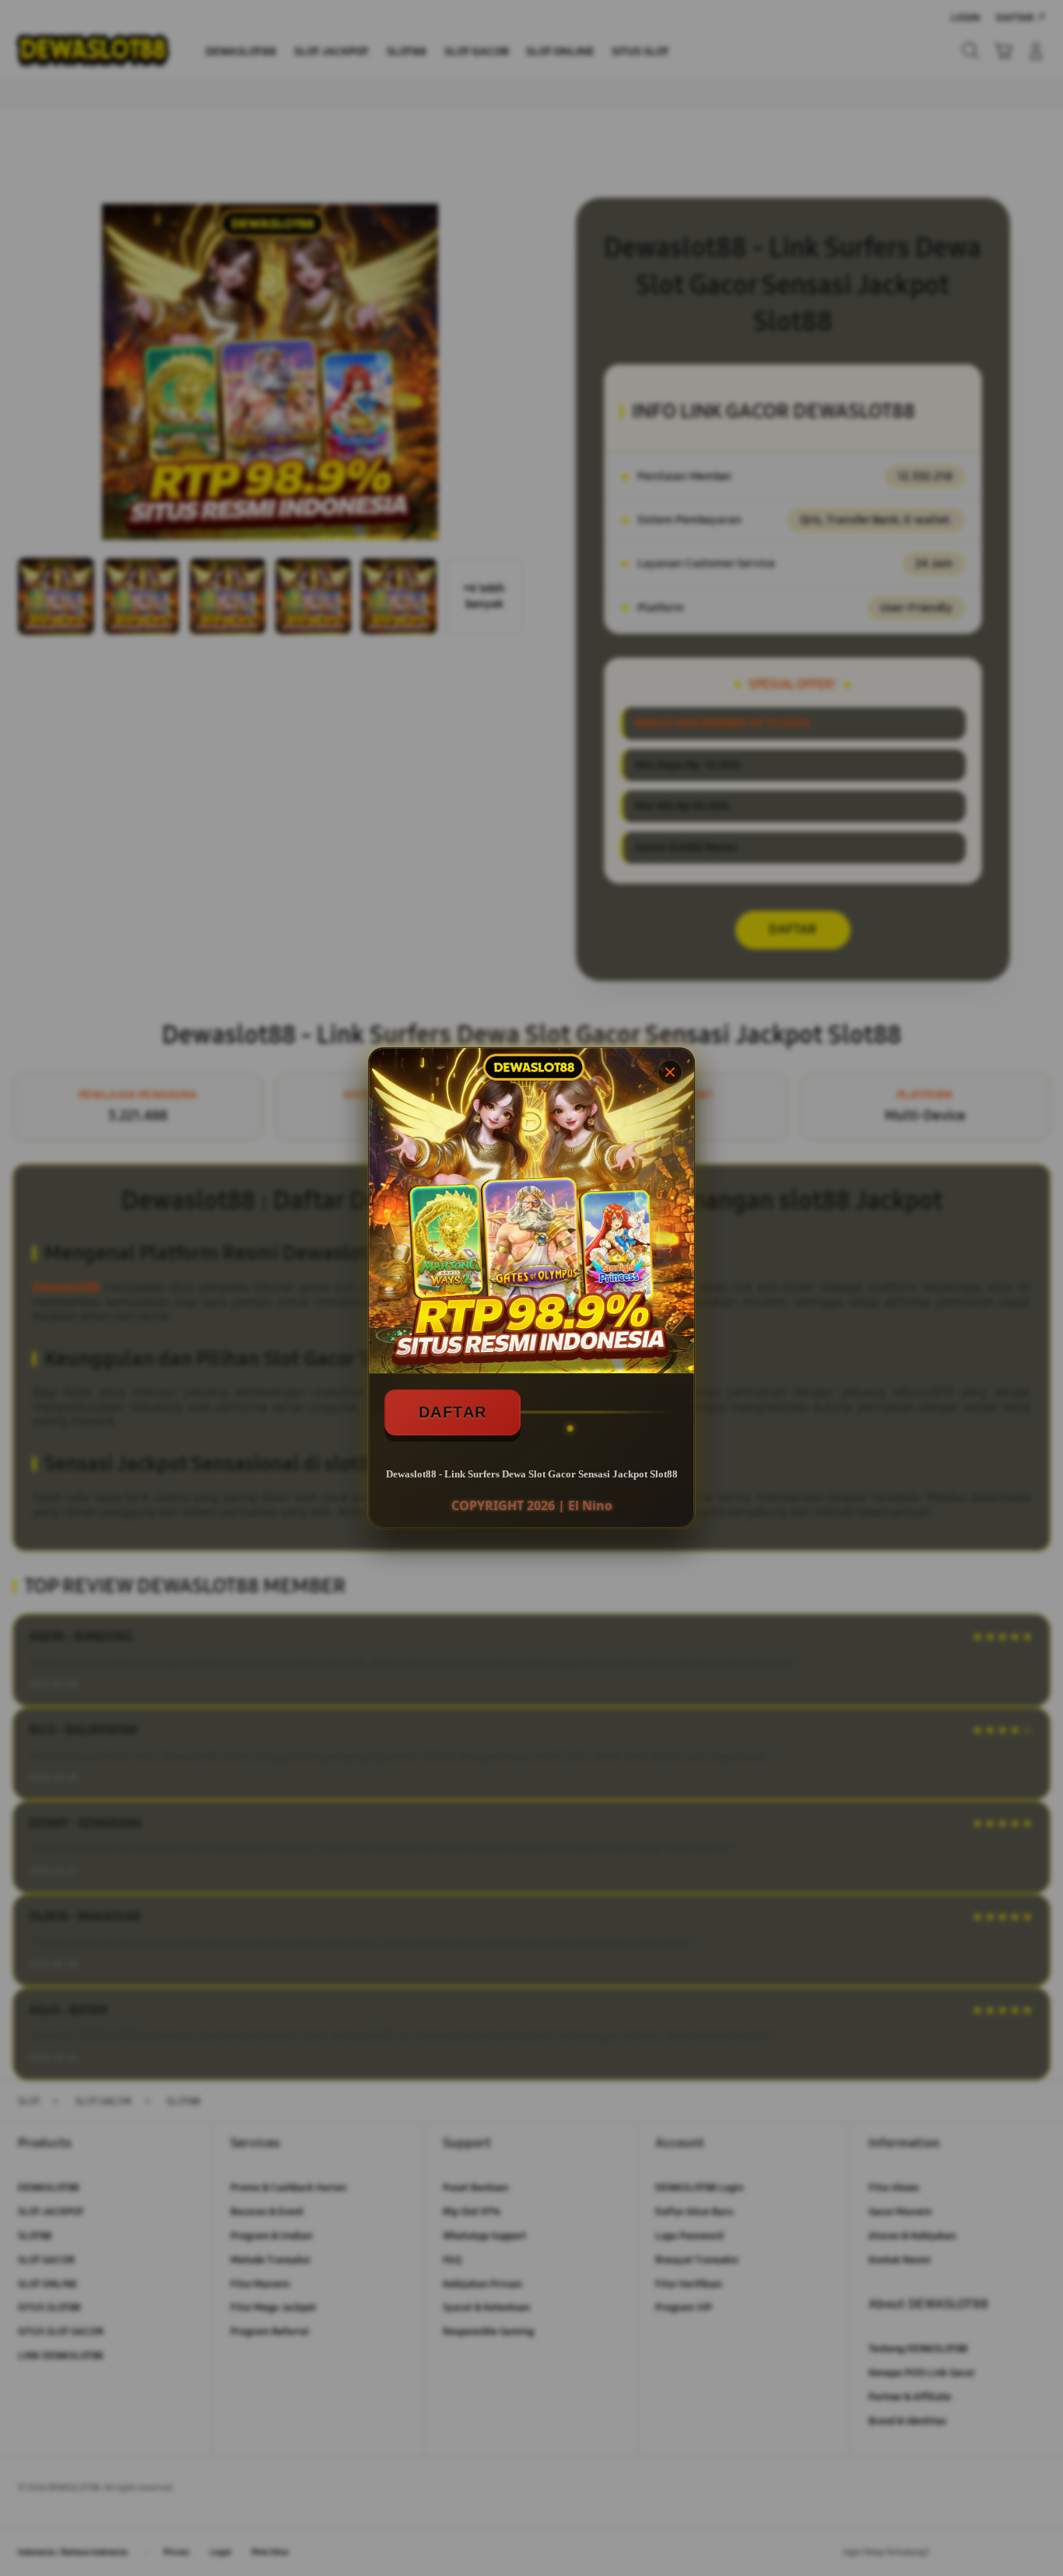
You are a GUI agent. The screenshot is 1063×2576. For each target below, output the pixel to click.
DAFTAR (453, 1412)
